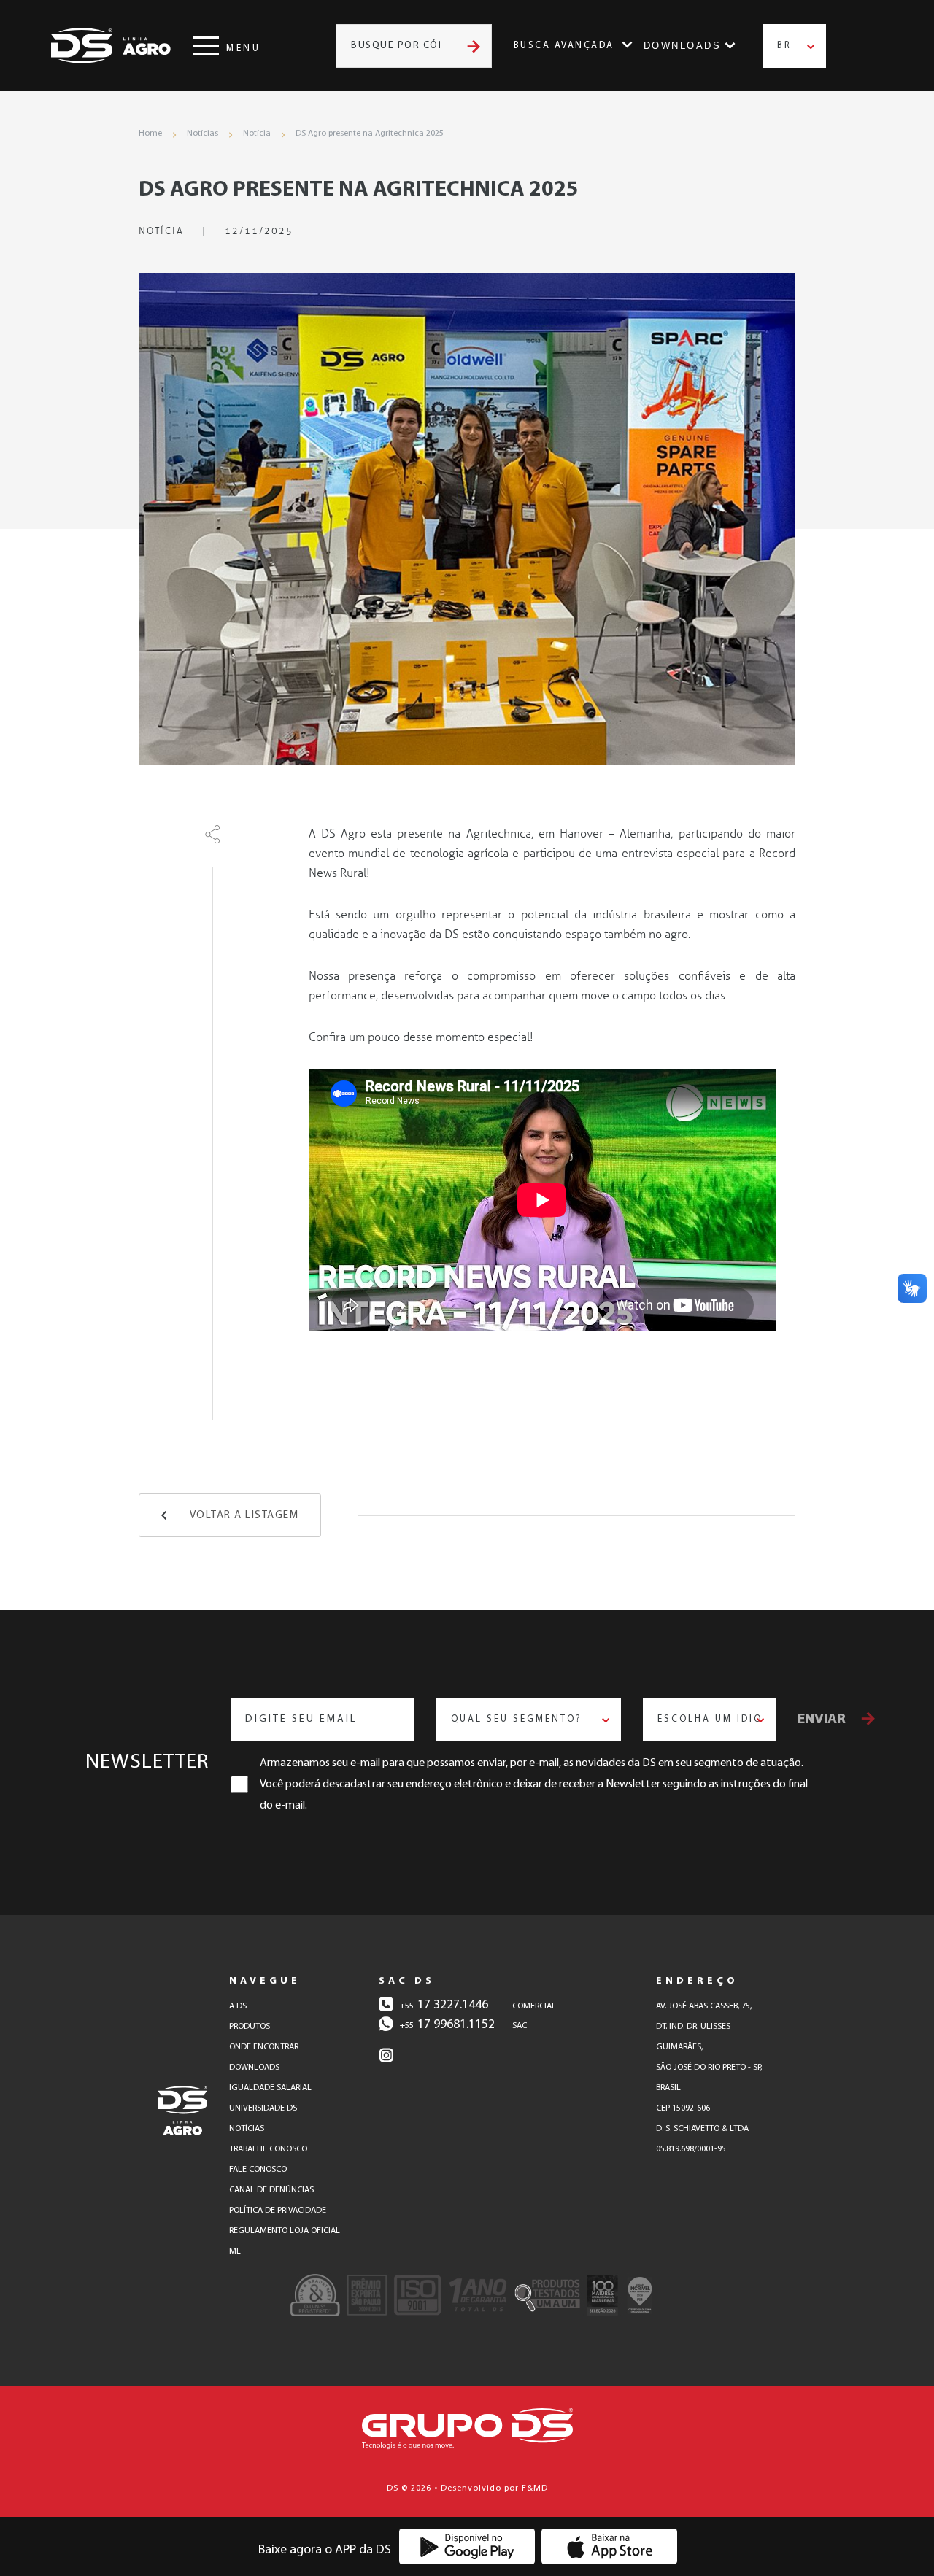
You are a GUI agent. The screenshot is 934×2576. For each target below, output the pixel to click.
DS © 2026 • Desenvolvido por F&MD (467, 2488)
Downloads (683, 46)
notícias (247, 2129)
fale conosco (258, 2170)
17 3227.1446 (444, 2006)
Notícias (202, 134)
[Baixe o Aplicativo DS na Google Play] (467, 2546)
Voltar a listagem (244, 1516)
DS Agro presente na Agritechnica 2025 (370, 134)
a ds (238, 2006)
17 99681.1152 (447, 2025)
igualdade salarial (270, 2088)
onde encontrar (264, 2047)
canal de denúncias (271, 2190)
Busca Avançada (564, 46)
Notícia (257, 134)
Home (150, 134)
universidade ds (263, 2108)
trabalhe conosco (268, 2149)
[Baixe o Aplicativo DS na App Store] (610, 2546)
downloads (254, 2068)
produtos (250, 2027)
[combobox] (794, 46)
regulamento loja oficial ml (285, 2241)
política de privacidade (278, 2211)
